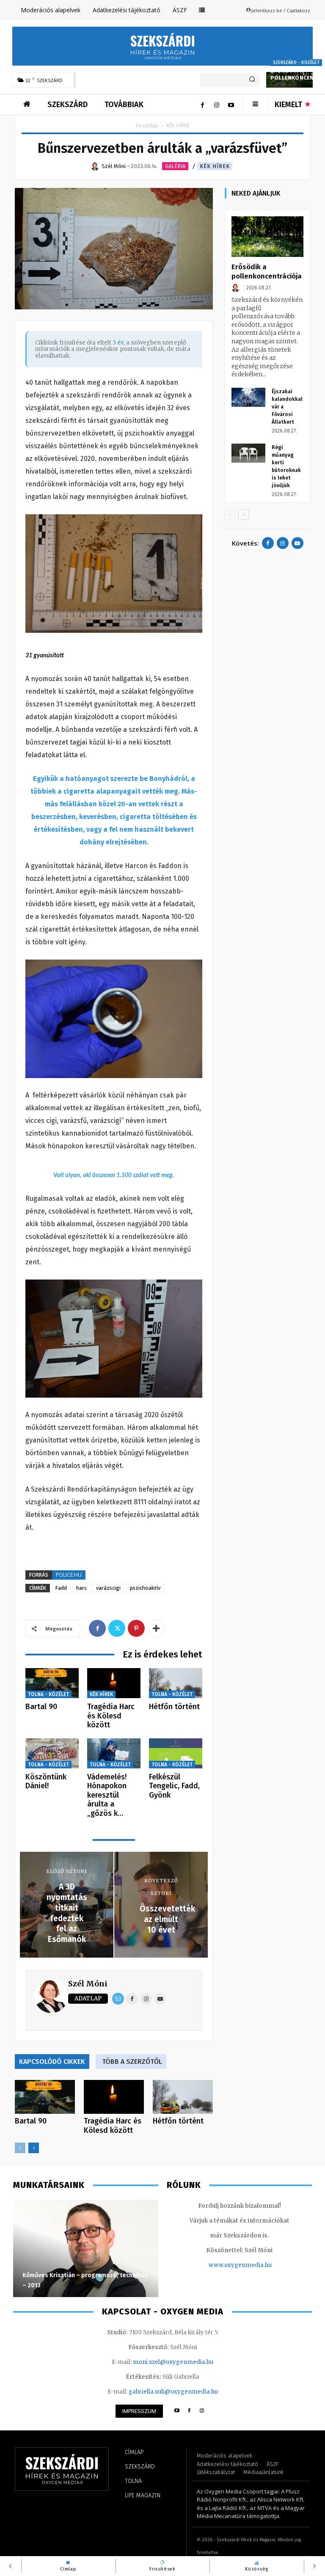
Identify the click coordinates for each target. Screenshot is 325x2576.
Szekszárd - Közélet (296, 63)
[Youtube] (231, 105)
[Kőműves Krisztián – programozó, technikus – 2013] (86, 2248)
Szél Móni (88, 1984)
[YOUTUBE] (177, 2411)
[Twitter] (117, 1628)
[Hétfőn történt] (176, 1683)
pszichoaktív (145, 1588)
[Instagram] (217, 105)
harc (81, 1588)
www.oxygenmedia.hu (240, 2265)
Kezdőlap (147, 125)
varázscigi (108, 1588)
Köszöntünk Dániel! (46, 1782)
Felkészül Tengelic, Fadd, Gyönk (174, 1786)
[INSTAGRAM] (202, 2411)
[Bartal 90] (52, 1683)
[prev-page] (20, 2148)
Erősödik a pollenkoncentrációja (267, 272)
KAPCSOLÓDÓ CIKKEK (52, 2062)
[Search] (252, 80)
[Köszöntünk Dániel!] (52, 1753)
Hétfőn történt (174, 1707)
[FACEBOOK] (189, 2411)
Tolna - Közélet (48, 1694)
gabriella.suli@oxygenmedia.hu (173, 2392)
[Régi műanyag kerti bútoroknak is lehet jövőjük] (248, 453)
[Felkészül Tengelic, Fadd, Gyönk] (176, 1753)
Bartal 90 (41, 1707)
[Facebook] (202, 105)
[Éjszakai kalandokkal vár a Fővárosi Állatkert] (248, 397)
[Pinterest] (136, 1628)
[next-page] (34, 2148)
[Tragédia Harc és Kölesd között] (114, 1683)
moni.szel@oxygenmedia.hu (173, 2362)
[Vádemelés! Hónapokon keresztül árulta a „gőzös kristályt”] (114, 1753)
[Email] (118, 1999)
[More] (156, 1628)
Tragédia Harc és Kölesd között (111, 1716)
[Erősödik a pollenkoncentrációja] (267, 237)
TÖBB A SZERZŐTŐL (132, 2062)
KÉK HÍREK (215, 166)
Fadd (61, 1588)
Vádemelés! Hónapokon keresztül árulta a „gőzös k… (107, 1795)
